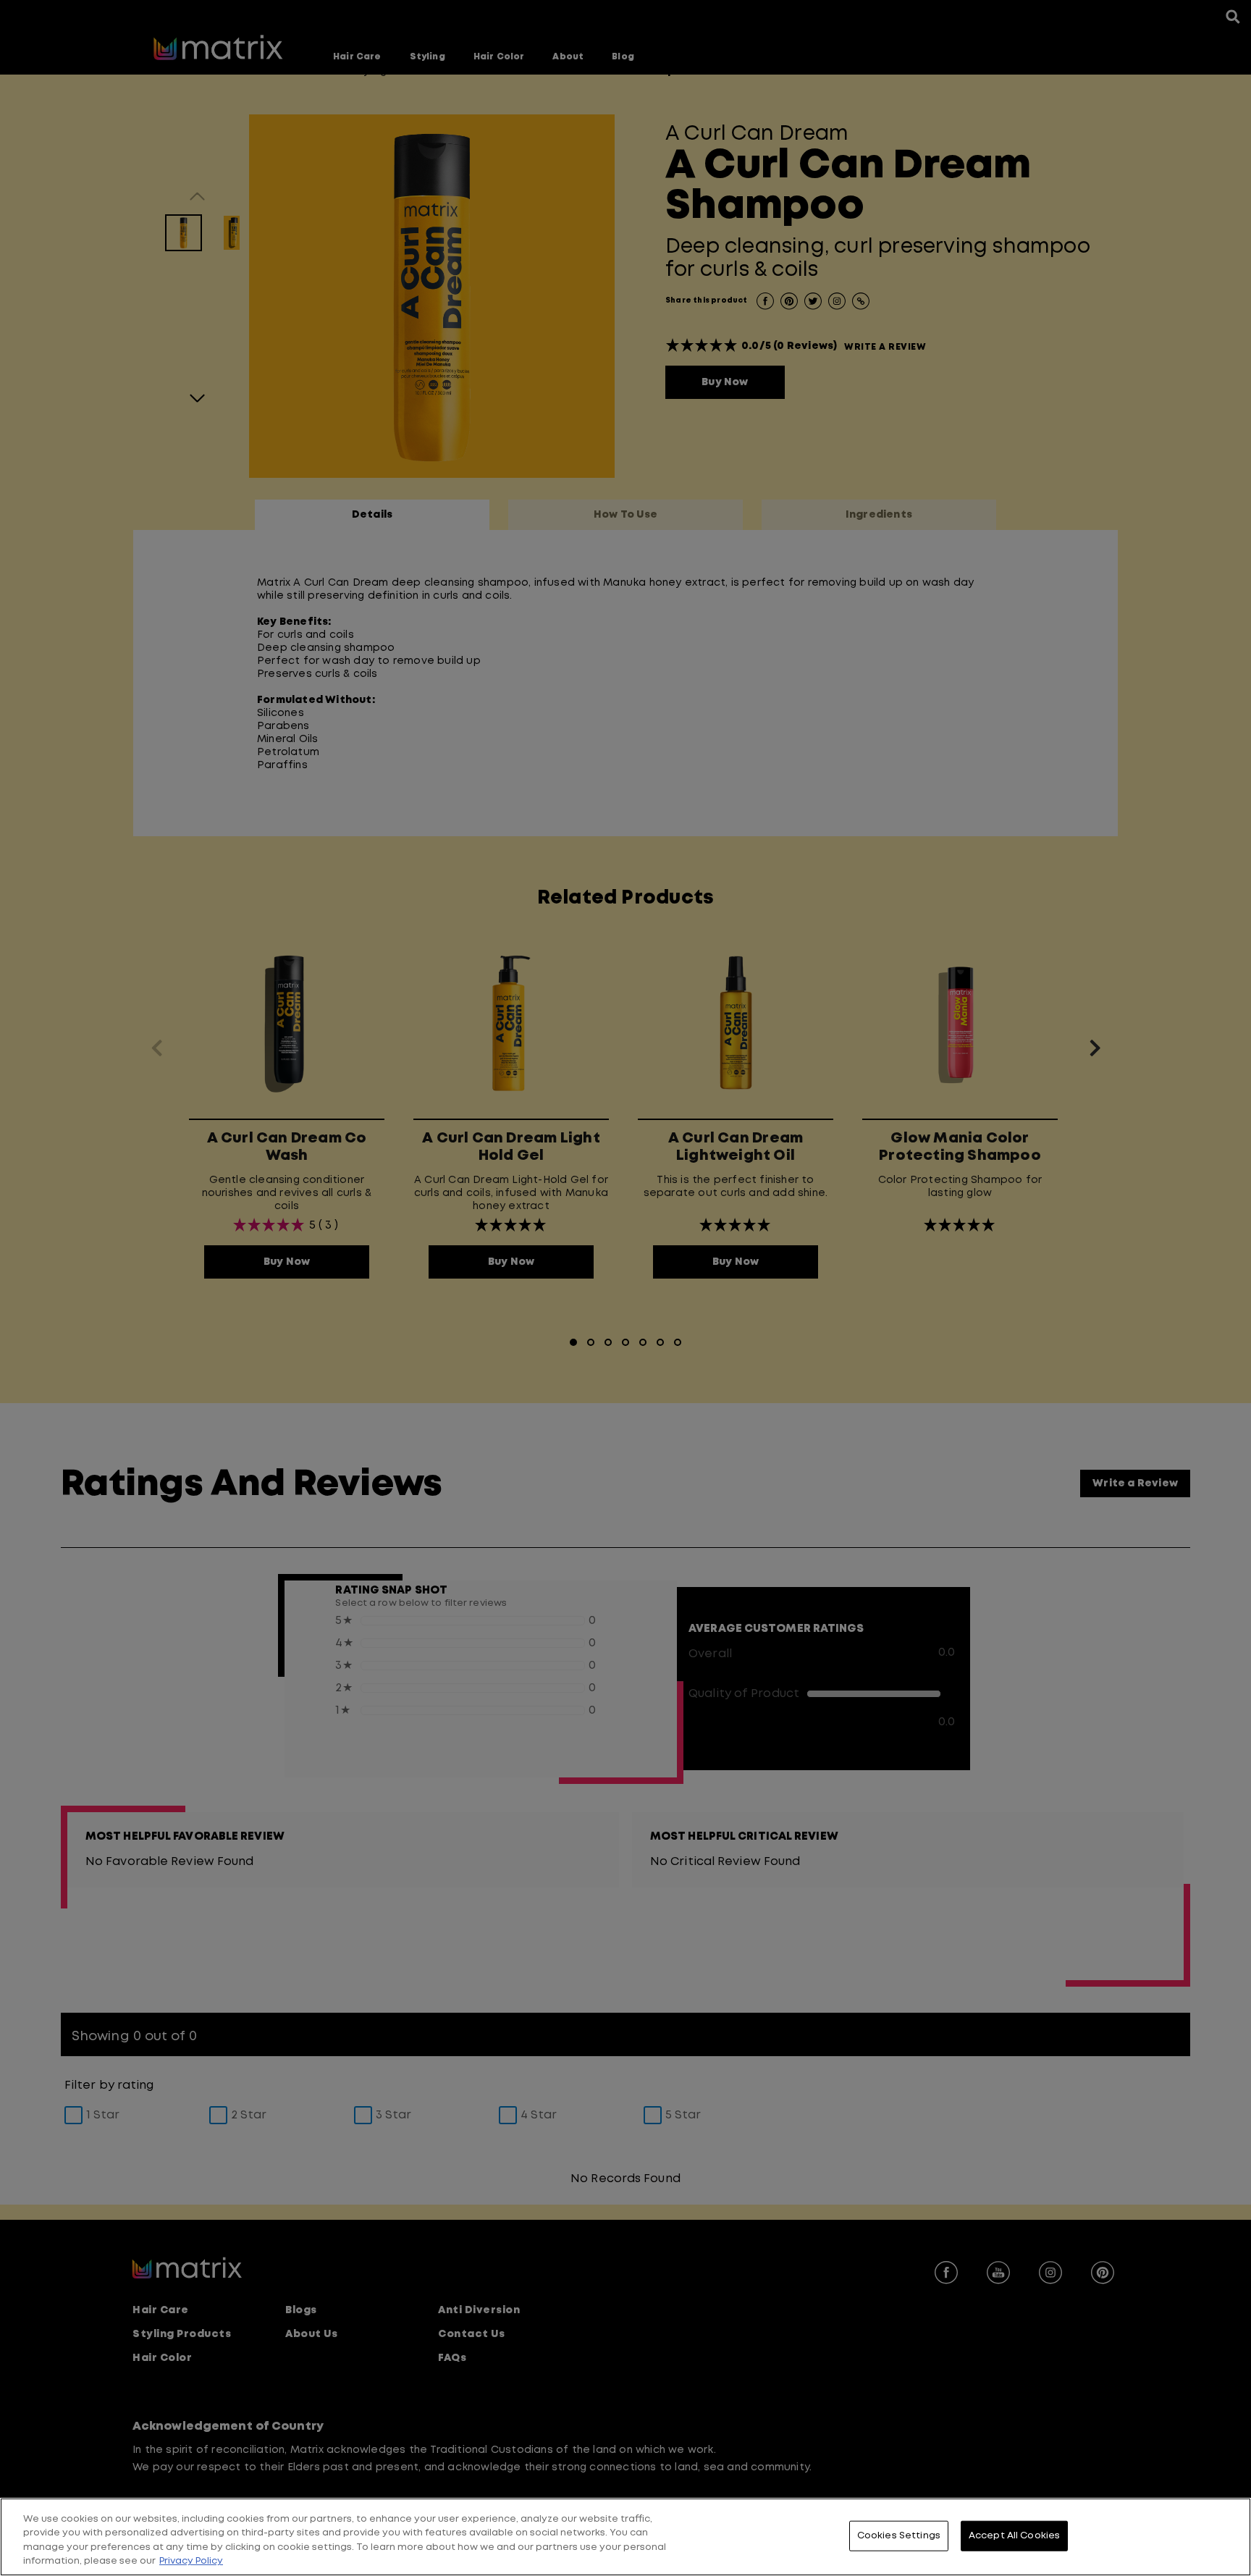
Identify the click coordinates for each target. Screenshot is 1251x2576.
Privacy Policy (191, 2561)
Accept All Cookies (1014, 2536)
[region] (625, 2537)
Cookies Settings (899, 2536)
